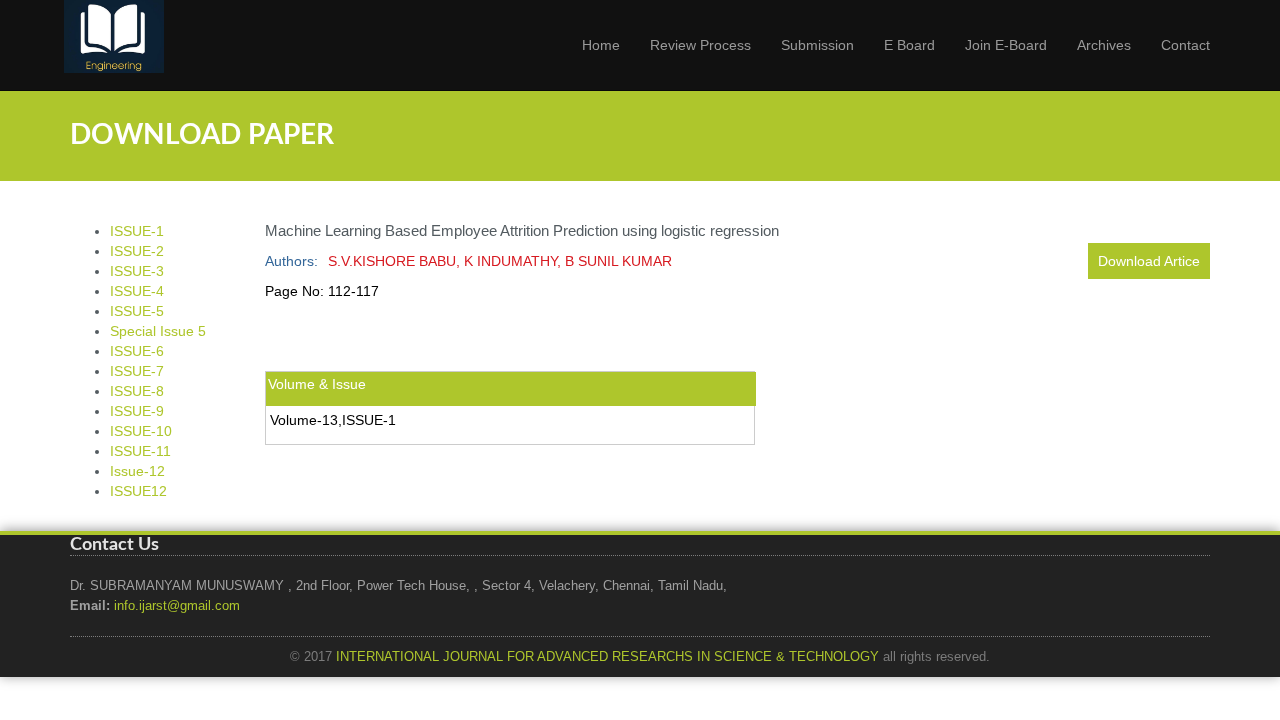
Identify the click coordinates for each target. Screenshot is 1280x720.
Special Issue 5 (158, 331)
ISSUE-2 (137, 251)
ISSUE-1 (137, 231)
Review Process (700, 45)
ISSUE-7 (137, 371)
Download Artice (1149, 261)
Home (601, 45)
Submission (817, 45)
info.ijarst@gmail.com (177, 606)
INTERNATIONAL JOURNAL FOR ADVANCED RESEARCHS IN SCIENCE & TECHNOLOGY (607, 657)
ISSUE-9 (137, 411)
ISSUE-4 (137, 291)
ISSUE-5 (137, 311)
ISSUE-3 (137, 271)
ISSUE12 (138, 491)
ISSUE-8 (137, 391)
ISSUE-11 (140, 451)
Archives (1104, 45)
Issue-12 (137, 471)
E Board (909, 45)
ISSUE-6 (137, 351)
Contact (1185, 45)
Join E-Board (1006, 45)
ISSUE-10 (141, 431)
